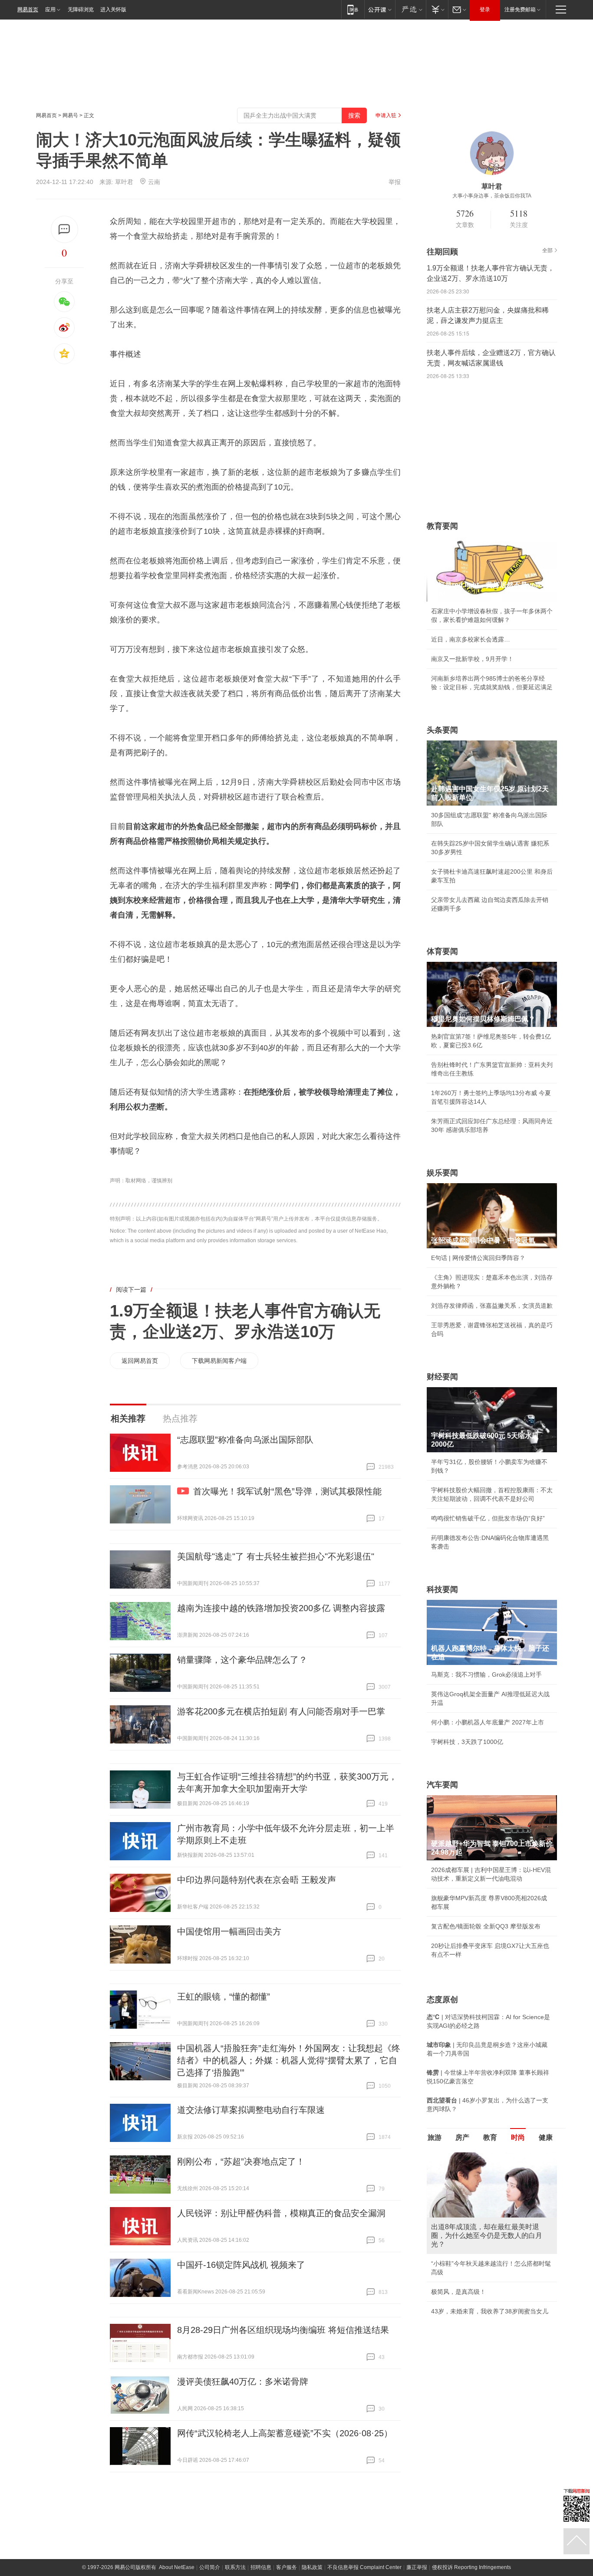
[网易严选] (410, 9)
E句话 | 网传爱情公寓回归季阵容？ (478, 1258)
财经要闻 (442, 1377)
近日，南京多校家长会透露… (471, 639)
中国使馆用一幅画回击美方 (229, 1931)
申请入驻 (386, 115)
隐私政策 (312, 2567)
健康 (546, 2137)
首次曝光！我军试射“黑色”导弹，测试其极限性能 (287, 1491)
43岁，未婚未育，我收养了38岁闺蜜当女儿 (490, 2311)
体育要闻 (442, 951)
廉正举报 (417, 2567)
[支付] (437, 9)
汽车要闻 (442, 1785)
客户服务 (287, 2567)
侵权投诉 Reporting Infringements (471, 2567)
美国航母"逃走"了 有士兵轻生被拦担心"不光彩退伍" (276, 1556)
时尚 (518, 2137)
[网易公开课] (380, 9)
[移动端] (353, 9)
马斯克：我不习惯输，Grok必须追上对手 (486, 1675)
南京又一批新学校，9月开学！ (472, 659)
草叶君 (124, 182)
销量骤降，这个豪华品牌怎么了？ (242, 1660)
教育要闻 (442, 526)
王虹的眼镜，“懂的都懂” (224, 1997)
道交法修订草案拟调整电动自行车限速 (251, 2110)
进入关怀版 (113, 10)
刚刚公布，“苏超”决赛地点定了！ (241, 2161)
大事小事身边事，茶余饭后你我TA (492, 196)
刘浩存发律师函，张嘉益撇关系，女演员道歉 (492, 1306)
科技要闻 (442, 1589)
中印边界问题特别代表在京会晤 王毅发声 (257, 1880)
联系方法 (235, 2567)
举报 (395, 182)
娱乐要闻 (442, 1173)
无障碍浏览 (81, 10)
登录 (485, 10)
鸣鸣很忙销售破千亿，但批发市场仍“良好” (488, 1518)
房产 (462, 2137)
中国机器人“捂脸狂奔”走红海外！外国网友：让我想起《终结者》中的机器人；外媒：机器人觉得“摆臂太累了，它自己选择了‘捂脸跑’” (289, 2060)
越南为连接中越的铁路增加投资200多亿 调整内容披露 (281, 1608)
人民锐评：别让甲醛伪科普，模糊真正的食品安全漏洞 (281, 2213)
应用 (50, 10)
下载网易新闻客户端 (219, 1361)
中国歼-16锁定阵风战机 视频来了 (241, 2265)
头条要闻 (442, 730)
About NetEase (177, 2567)
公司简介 (210, 2567)
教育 (490, 2137)
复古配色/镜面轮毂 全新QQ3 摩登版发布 (486, 1926)
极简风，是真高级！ (458, 2292)
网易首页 (28, 10)
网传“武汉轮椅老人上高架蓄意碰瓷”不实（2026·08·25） (285, 2433)
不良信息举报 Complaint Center (364, 2567)
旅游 (435, 2137)
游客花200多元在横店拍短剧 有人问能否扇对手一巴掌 (281, 1711)
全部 (547, 250)
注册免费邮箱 (520, 10)
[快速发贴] (64, 229)
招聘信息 (261, 2567)
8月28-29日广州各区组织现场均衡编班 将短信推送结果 (283, 2330)
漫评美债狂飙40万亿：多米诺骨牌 (243, 2382)
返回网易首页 (140, 1361)
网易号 (70, 115)
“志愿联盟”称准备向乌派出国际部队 (245, 1440)
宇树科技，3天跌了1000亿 (467, 1742)
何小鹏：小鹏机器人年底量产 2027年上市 (488, 1722)
